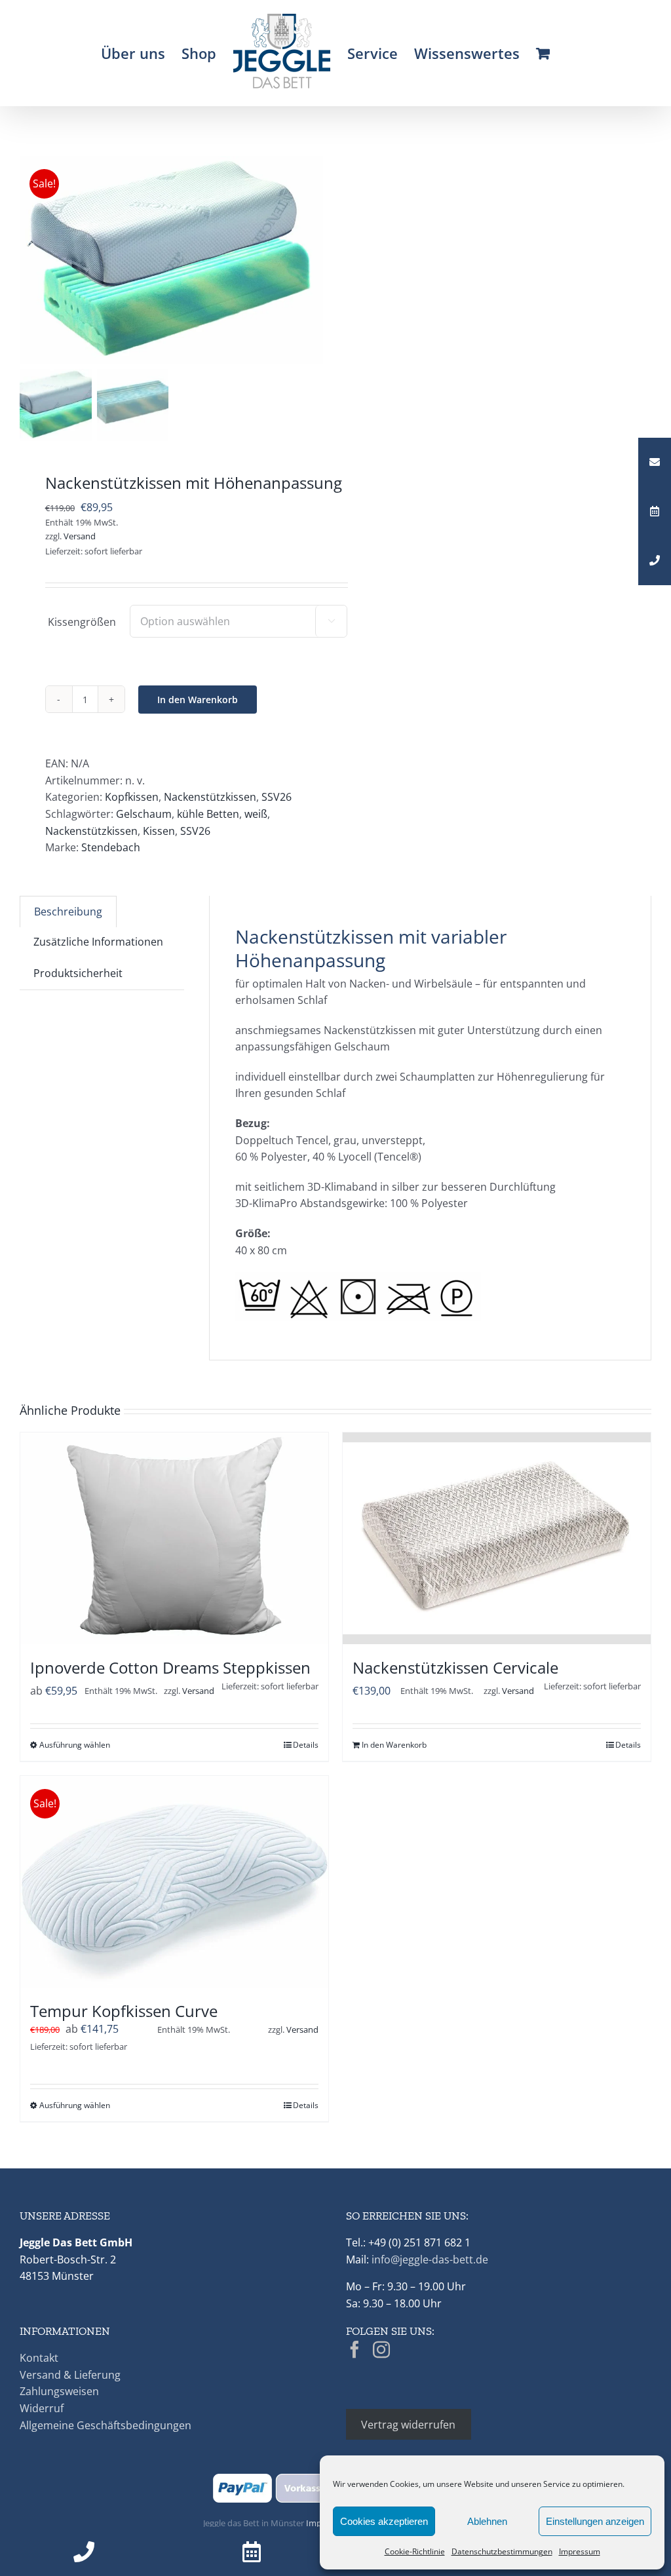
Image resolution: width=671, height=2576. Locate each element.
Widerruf (42, 2408)
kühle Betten (208, 814)
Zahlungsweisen (59, 2391)
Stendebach (111, 847)
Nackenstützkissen (210, 797)
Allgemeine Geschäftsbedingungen (105, 2425)
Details (306, 1745)
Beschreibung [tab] (68, 912)
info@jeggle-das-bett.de (430, 2259)
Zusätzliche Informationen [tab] (98, 942)
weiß (256, 814)
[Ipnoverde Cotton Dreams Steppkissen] (174, 1538)
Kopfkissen (132, 797)
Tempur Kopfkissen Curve (124, 2011)
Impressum (580, 2551)
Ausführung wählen (75, 1745)
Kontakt (39, 2358)
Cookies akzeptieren (384, 2521)
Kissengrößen (82, 622)
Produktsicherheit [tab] (78, 973)
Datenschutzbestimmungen (502, 2551)
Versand (80, 536)
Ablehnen (487, 2521)
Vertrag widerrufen (408, 2425)
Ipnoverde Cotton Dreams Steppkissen (170, 1667)
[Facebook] (355, 2349)
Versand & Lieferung (70, 2375)
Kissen (159, 831)
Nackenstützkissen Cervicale (455, 1667)
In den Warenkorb (198, 700)
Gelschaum (144, 814)
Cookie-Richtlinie (415, 2551)
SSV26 (277, 797)
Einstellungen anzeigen (595, 2521)
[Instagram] (381, 2349)
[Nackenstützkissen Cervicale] (497, 1538)
